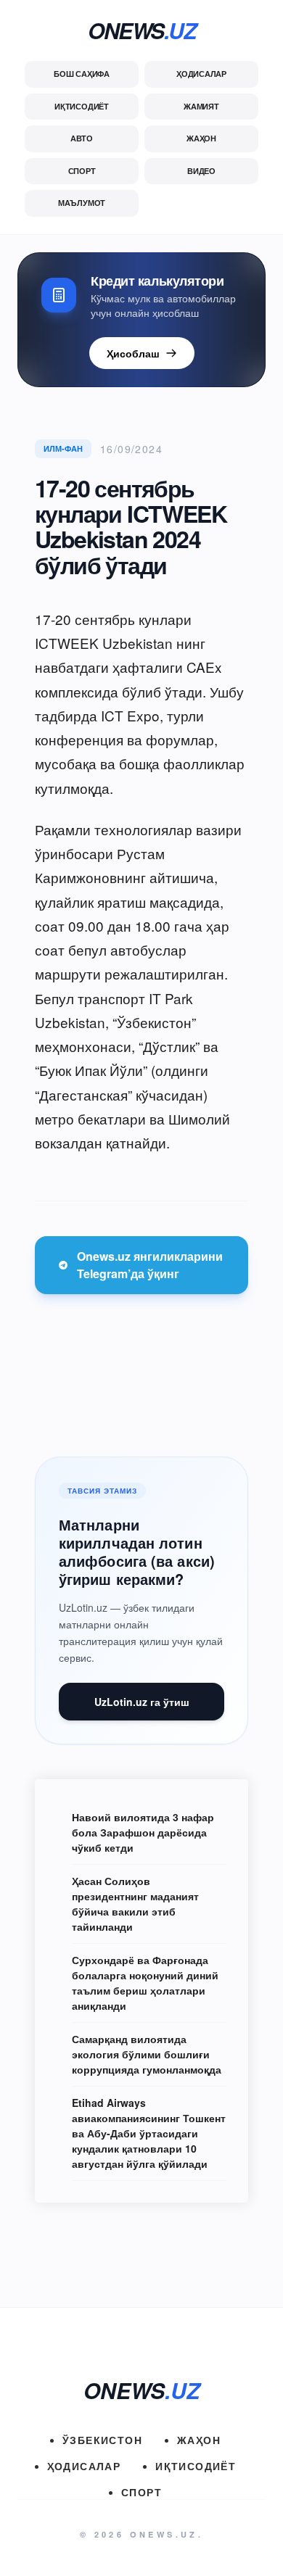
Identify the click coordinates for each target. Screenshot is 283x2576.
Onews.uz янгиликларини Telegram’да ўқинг (150, 1265)
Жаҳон (201, 138)
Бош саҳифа (82, 74)
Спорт (82, 171)
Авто (82, 138)
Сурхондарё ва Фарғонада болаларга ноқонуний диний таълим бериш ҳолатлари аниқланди (145, 1983)
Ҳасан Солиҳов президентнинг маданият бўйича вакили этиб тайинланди (135, 1904)
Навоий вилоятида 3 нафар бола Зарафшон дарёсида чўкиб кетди (143, 1832)
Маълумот (82, 203)
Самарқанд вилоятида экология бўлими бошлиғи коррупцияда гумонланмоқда (147, 2054)
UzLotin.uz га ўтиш (142, 1702)
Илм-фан (63, 448)
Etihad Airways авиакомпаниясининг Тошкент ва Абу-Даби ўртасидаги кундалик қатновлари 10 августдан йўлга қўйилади (149, 2133)
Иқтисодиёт (82, 106)
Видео (201, 171)
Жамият (201, 106)
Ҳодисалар (201, 74)
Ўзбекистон (102, 2440)
